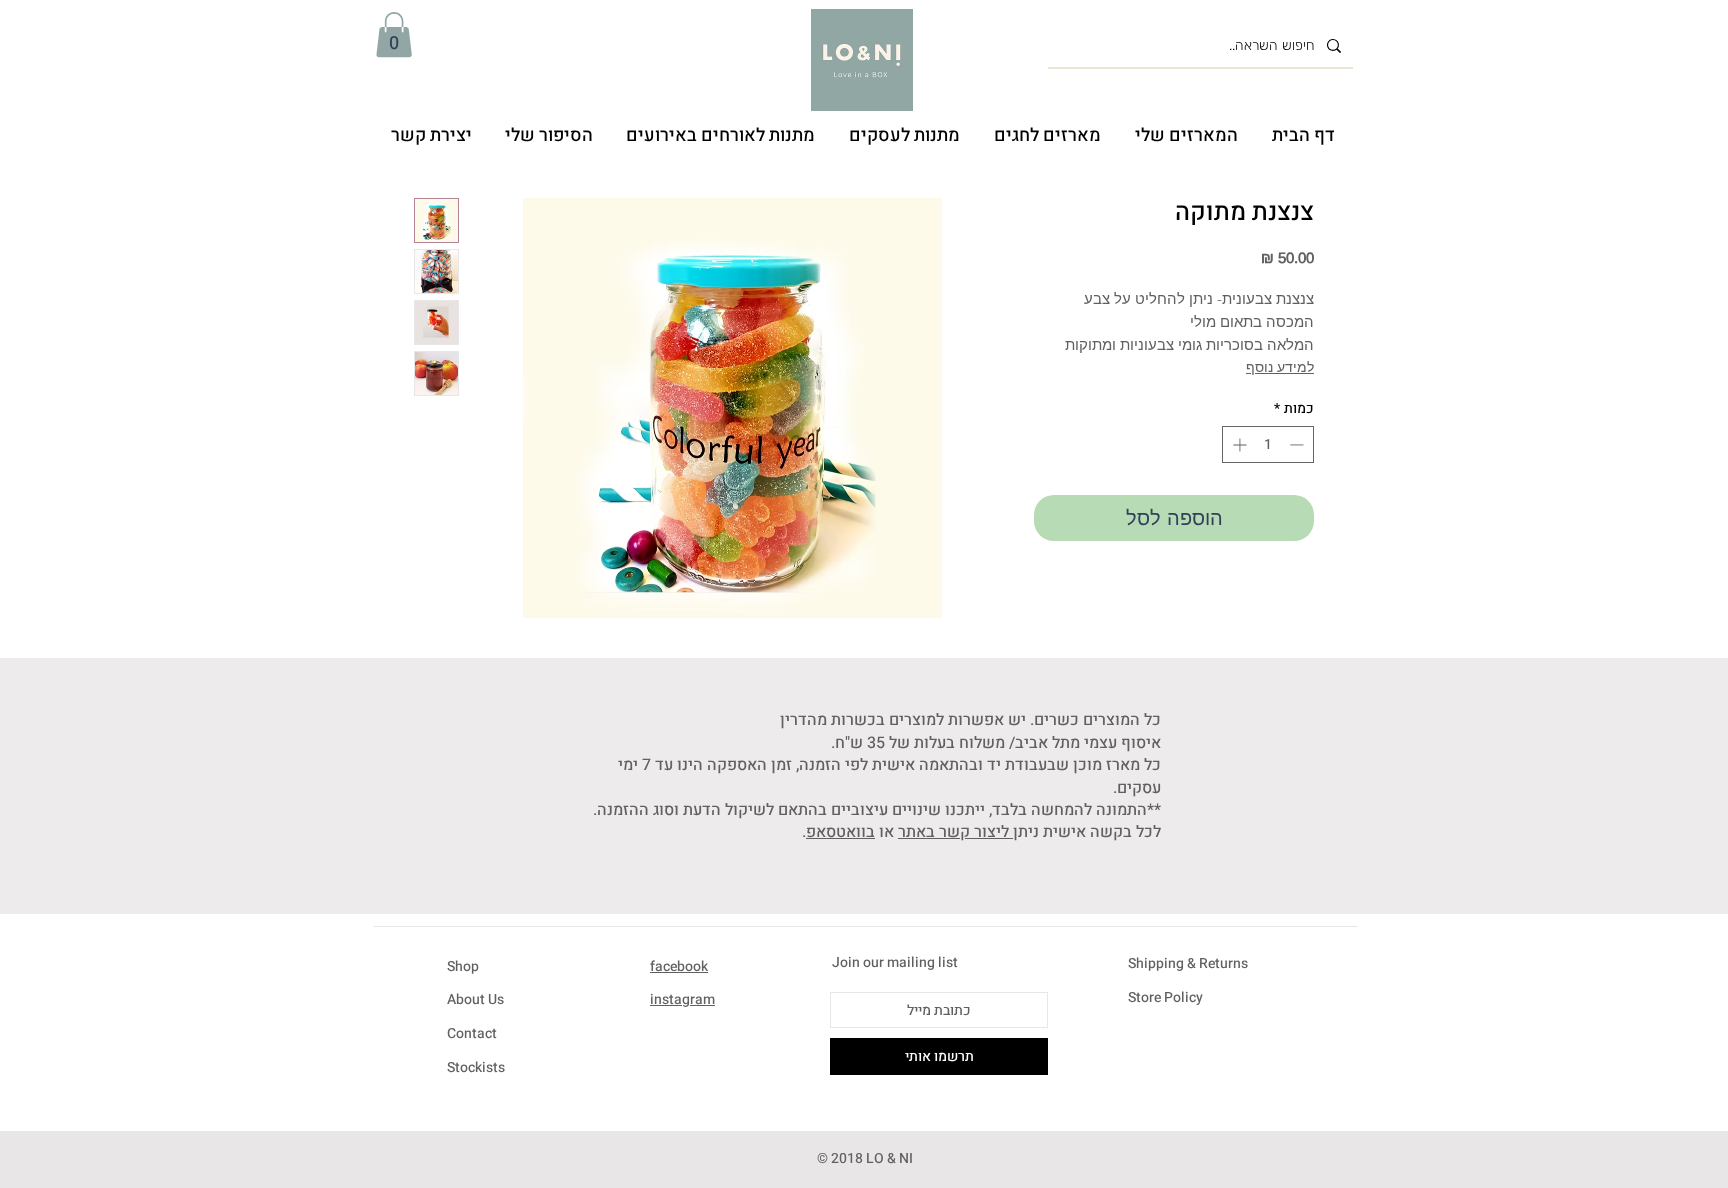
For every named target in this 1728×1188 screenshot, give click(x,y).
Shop (463, 966)
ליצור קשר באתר (955, 832)
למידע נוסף (1280, 367)
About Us (475, 999)
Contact (472, 1033)
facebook (679, 966)
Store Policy (1165, 997)
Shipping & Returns (1188, 963)
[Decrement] (1298, 444)
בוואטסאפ (840, 832)
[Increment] (1237, 444)
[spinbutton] (1268, 444)
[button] (394, 34)
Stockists (476, 1067)
